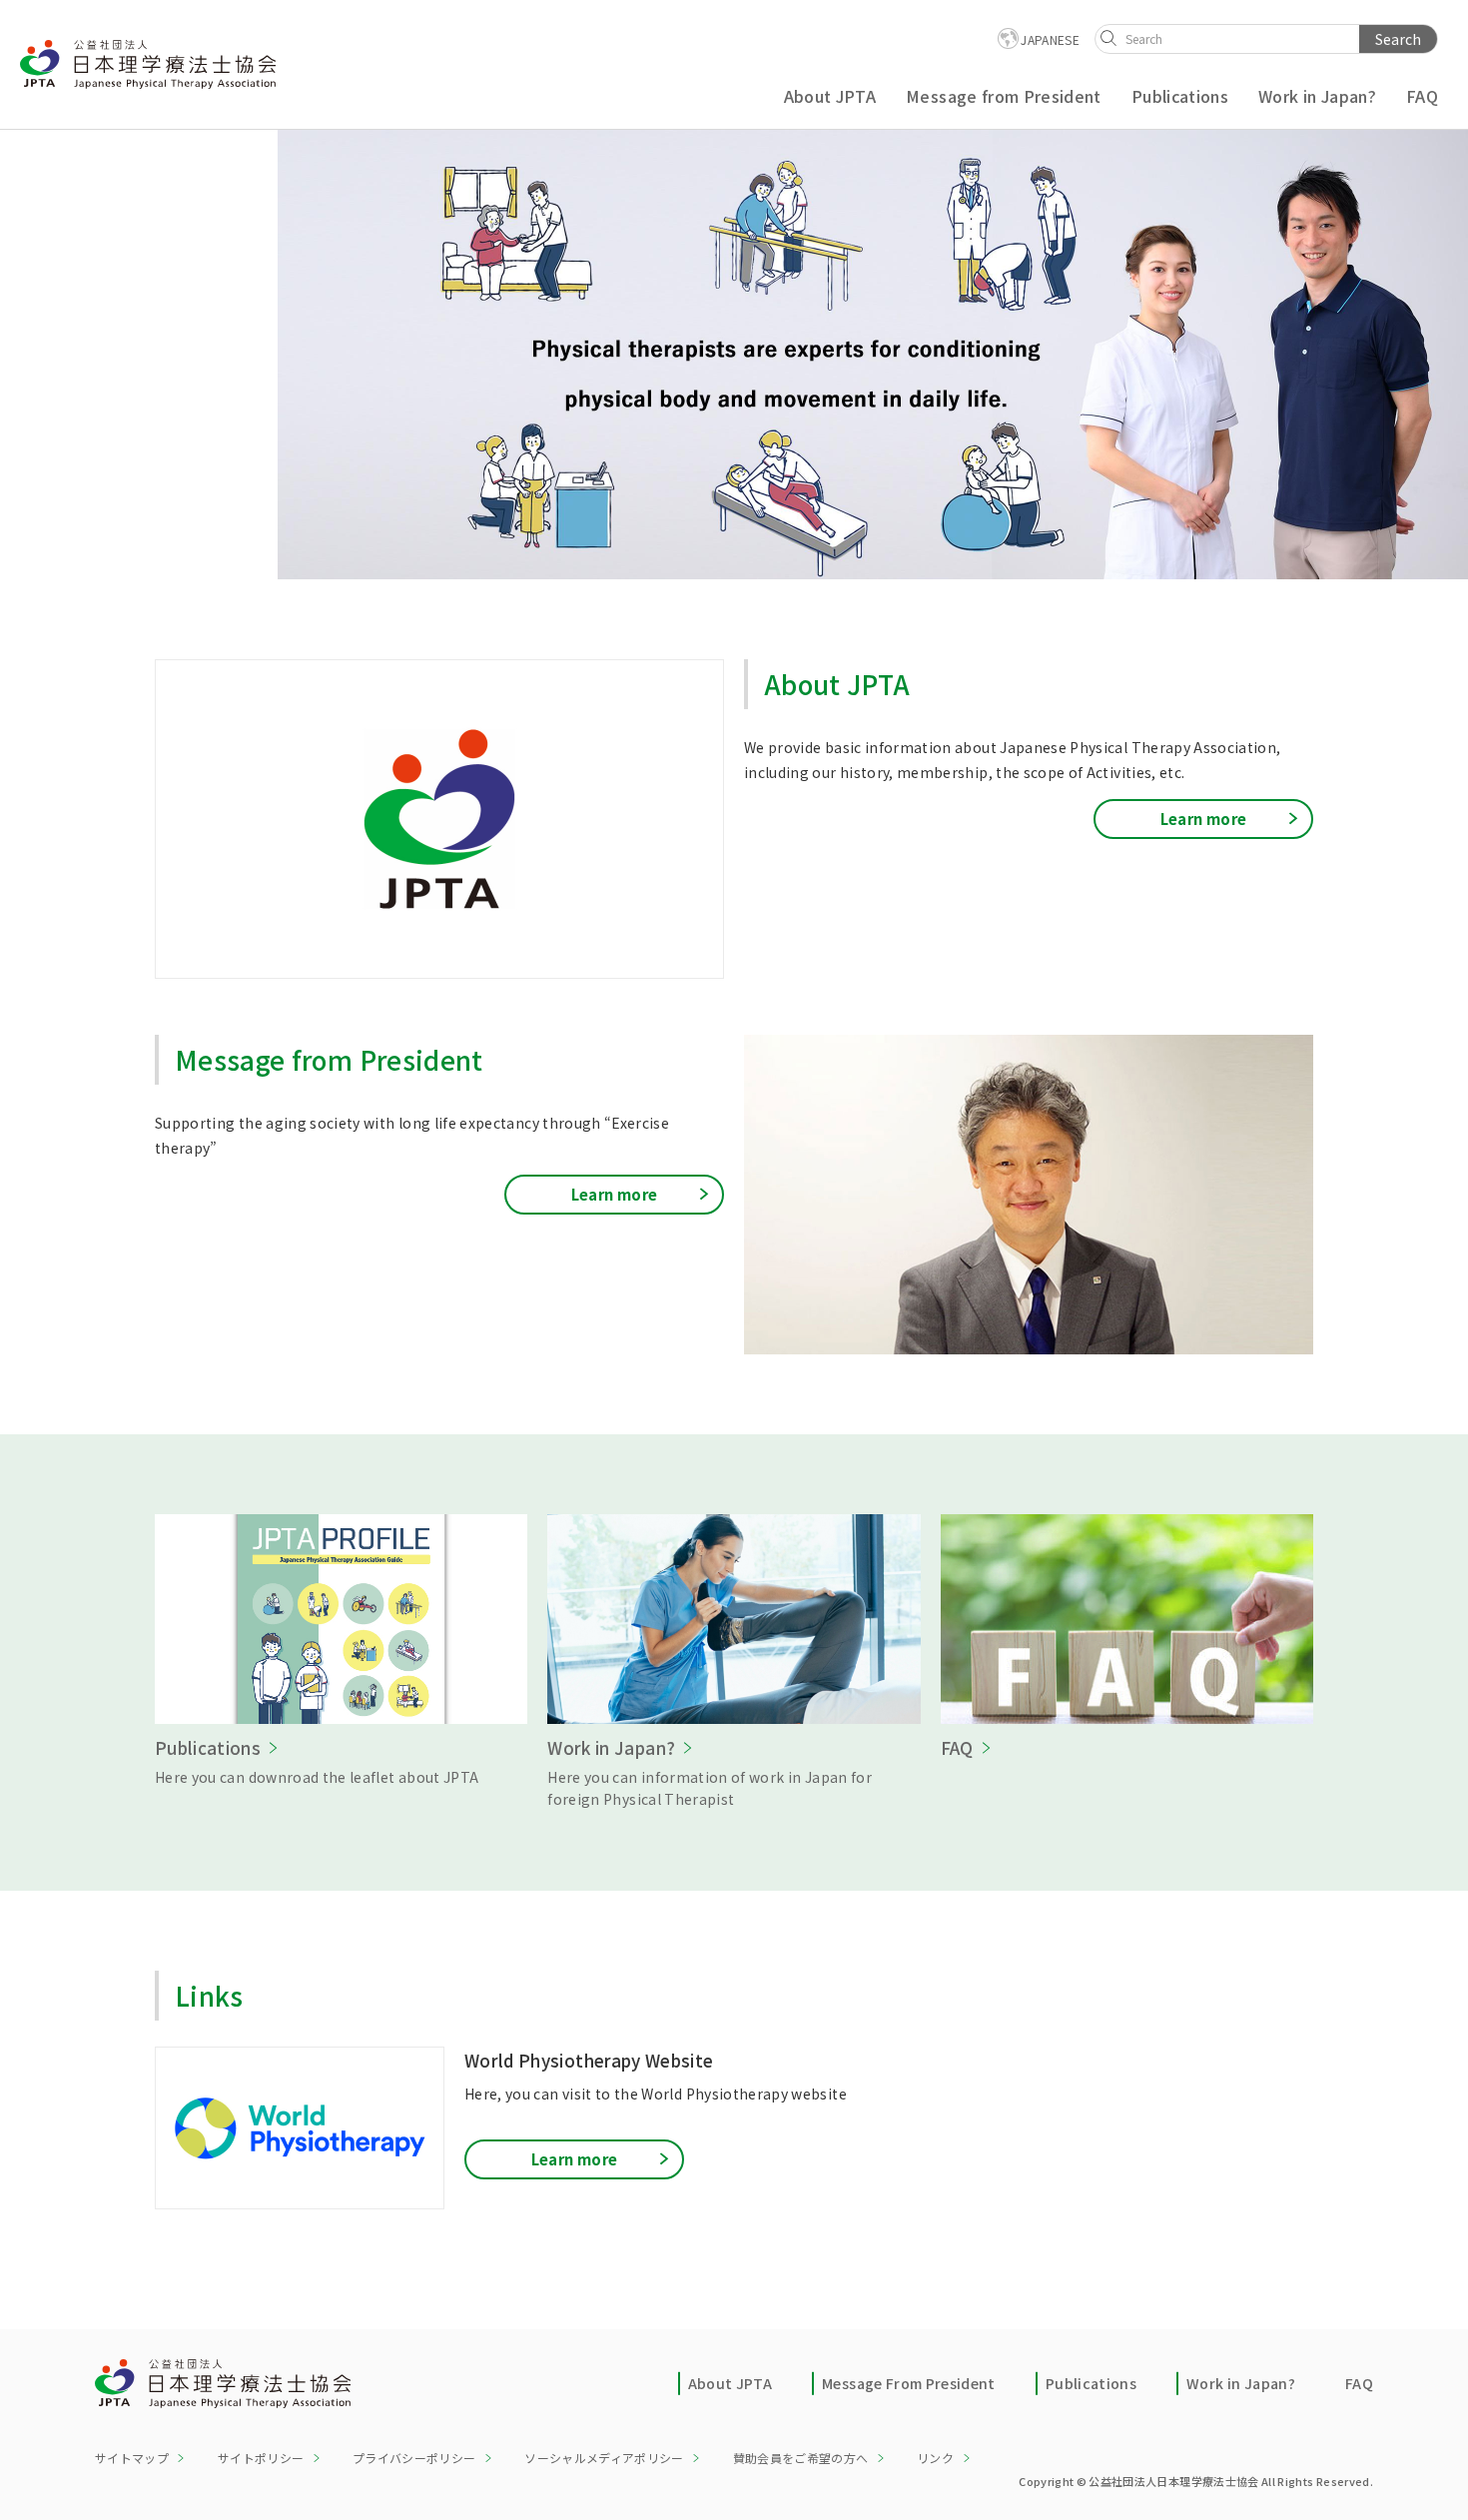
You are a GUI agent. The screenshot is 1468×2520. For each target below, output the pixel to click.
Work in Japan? (1241, 2383)
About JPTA (731, 2383)
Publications (1091, 2383)
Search (1398, 39)
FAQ (1359, 2383)
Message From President (909, 2383)
